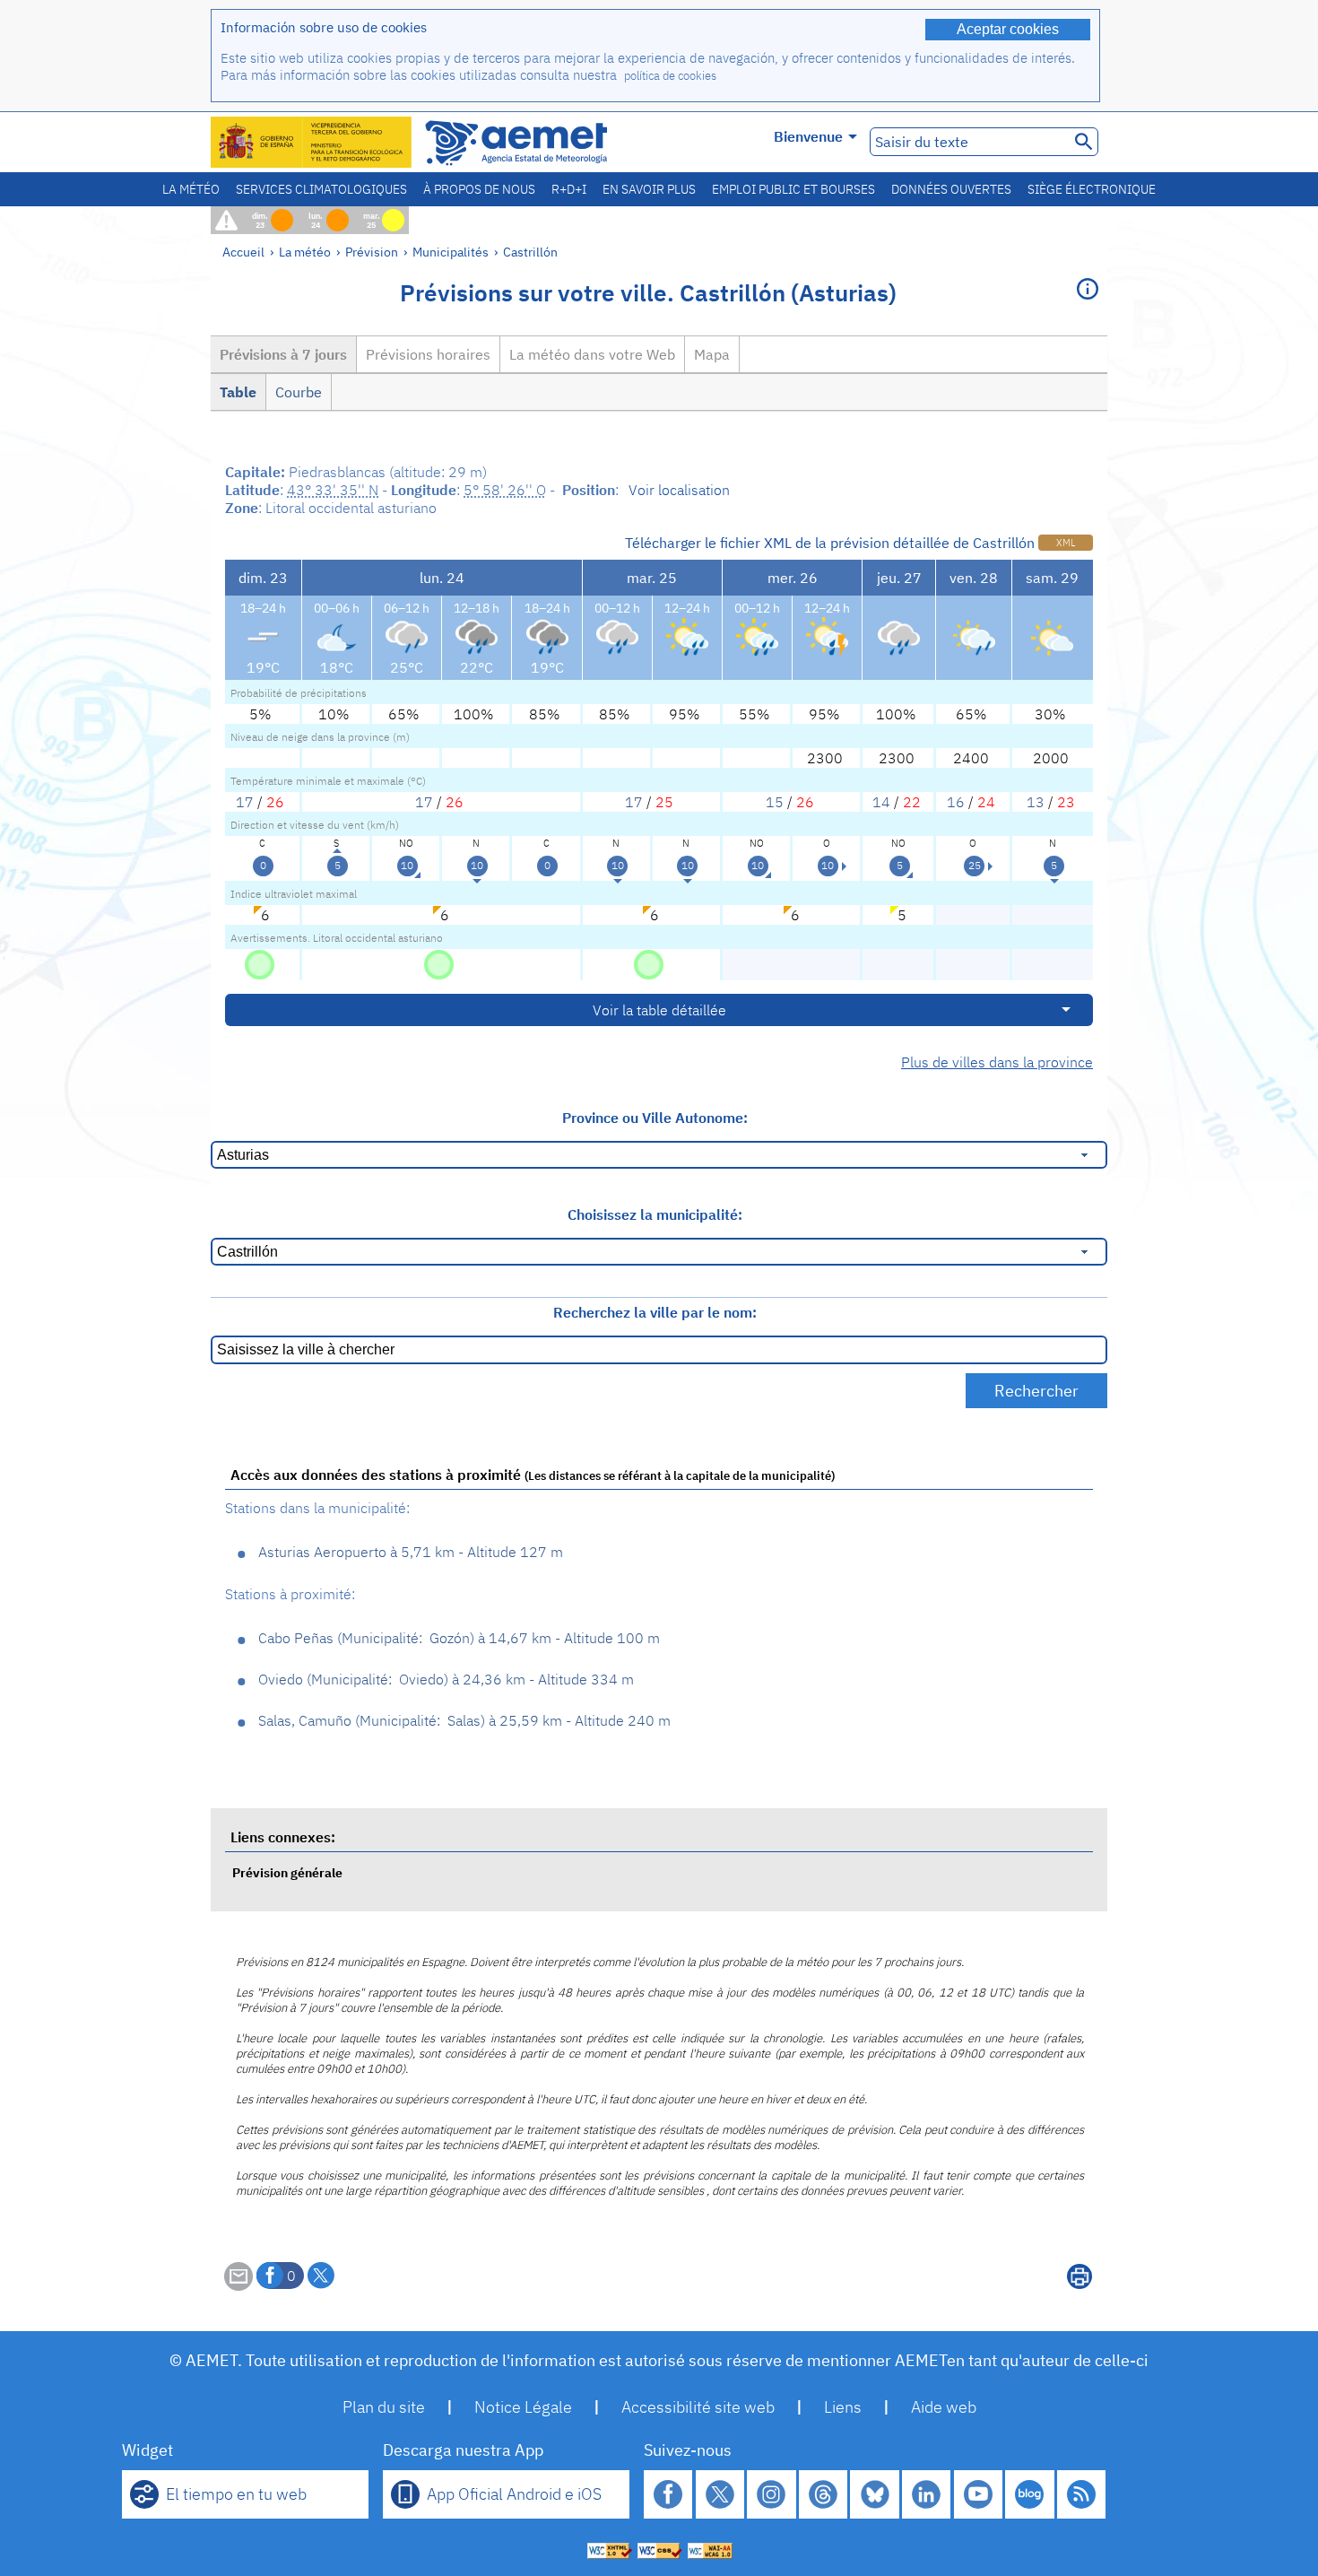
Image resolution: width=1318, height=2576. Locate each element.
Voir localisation (679, 490)
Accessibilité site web (698, 2407)
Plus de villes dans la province (997, 1062)
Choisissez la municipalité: (655, 1214)
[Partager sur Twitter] (321, 2276)
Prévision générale (287, 1872)
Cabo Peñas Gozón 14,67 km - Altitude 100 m (459, 1638)
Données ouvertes (951, 189)
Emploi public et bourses (793, 189)
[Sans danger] (260, 963)
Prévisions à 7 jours (283, 354)
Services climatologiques (321, 189)
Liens (843, 2407)
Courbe (299, 392)
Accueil (243, 252)
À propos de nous (479, 189)
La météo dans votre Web (592, 354)
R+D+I (569, 189)
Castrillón (530, 252)
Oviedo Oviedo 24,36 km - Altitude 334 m (446, 1679)
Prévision (372, 252)
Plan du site (384, 2407)
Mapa (712, 354)
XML (1066, 543)
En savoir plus (649, 189)
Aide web (944, 2407)
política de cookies (670, 76)
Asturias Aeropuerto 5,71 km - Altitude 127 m (411, 1552)
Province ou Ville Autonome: (655, 1118)
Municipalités (451, 252)
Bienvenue (808, 136)
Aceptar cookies (1008, 29)
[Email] (238, 2285)
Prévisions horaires (428, 354)
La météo (191, 189)
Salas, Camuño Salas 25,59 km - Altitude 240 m (464, 1720)
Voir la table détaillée (659, 1010)
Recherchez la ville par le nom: (655, 1312)
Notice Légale (523, 2407)
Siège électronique (1092, 189)
